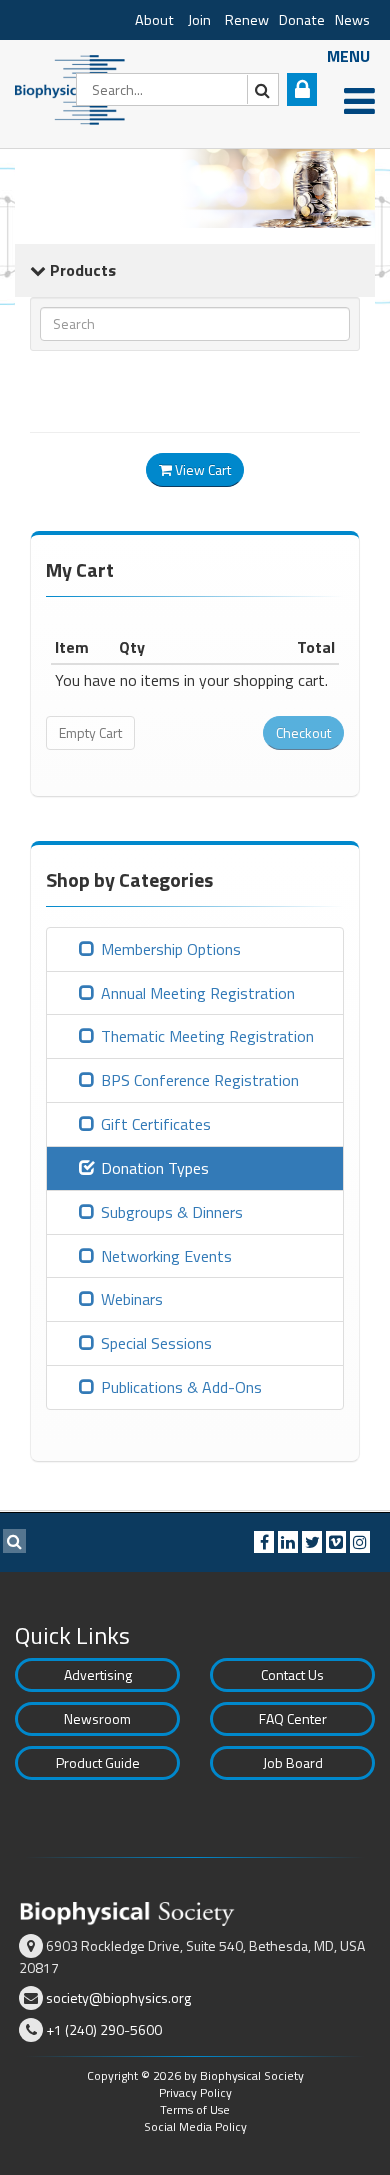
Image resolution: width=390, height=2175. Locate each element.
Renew (247, 20)
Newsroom (97, 1718)
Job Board (293, 1762)
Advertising (98, 1674)
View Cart (201, 469)
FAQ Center (293, 1718)
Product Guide (98, 1762)
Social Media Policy (195, 2126)
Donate (302, 20)
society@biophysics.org (118, 1997)
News (352, 20)
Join (199, 20)
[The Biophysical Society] (75, 88)
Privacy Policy (195, 2092)
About (154, 20)
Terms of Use (195, 2109)
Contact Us (292, 1674)
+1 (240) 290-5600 (104, 2029)
